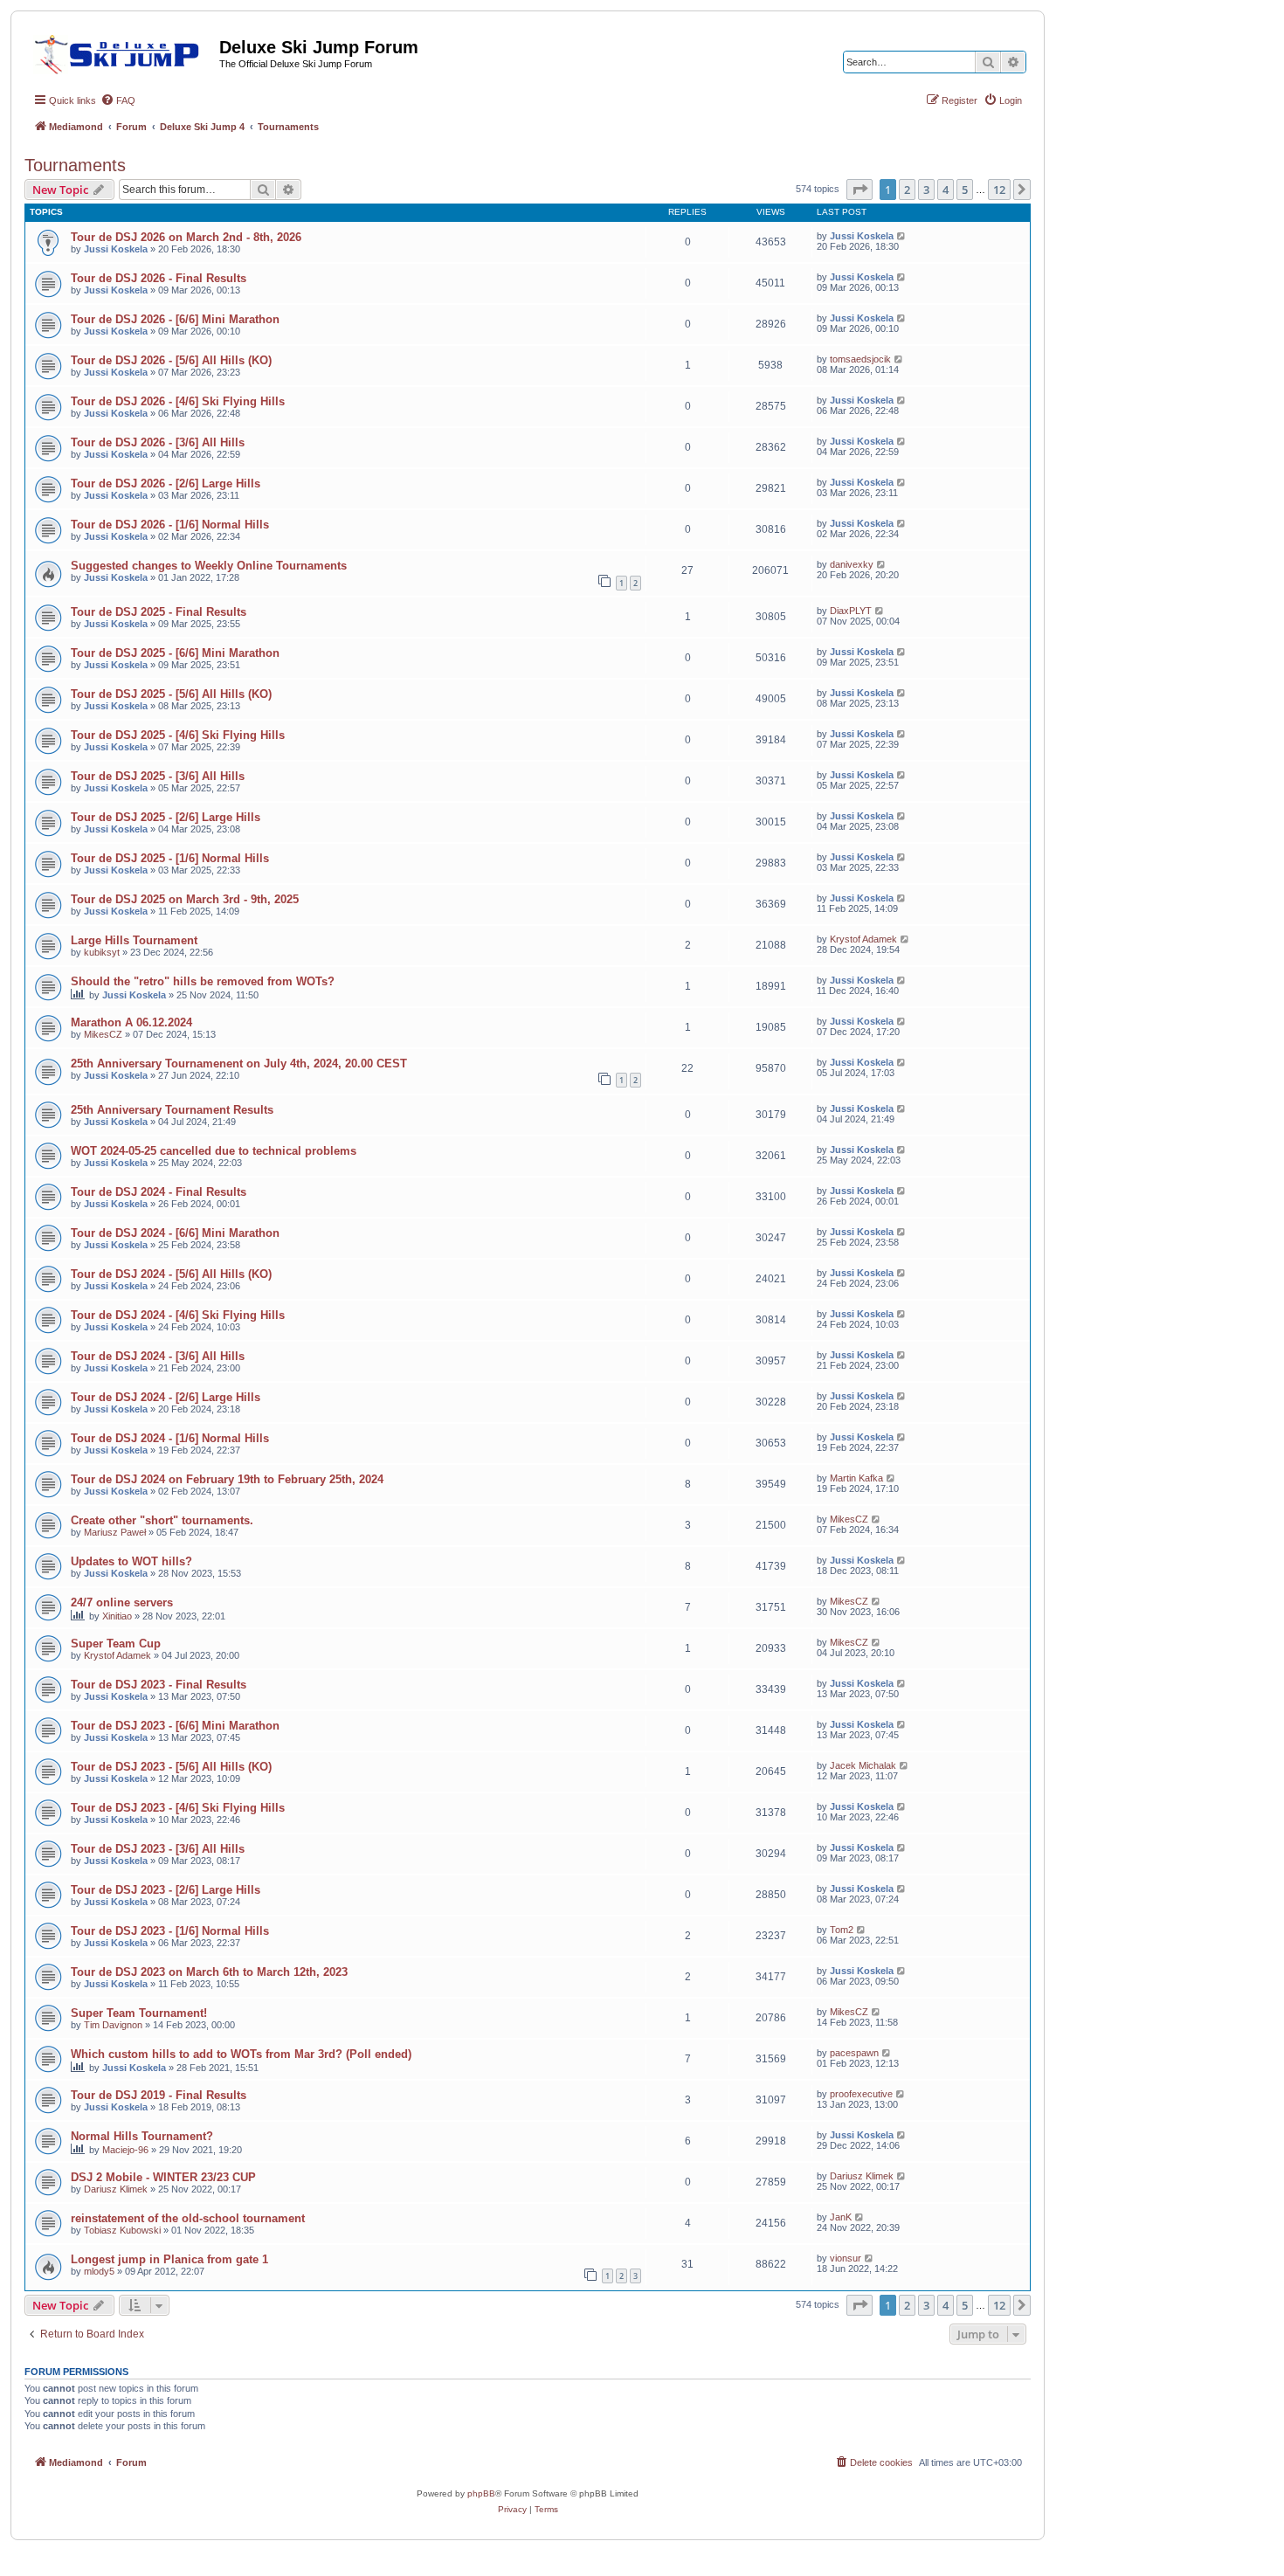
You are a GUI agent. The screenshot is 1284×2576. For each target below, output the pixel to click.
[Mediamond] (122, 52)
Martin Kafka (856, 1478)
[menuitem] (118, 100)
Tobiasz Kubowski (122, 2230)
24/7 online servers (122, 1602)
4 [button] (946, 190)
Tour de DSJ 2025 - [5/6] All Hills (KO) (171, 694)
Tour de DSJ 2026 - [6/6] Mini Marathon (175, 319)
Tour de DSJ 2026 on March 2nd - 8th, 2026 (186, 237)
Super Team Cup (116, 1644)
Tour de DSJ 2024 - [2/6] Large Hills (166, 1397)
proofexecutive (861, 2094)
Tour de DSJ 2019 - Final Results (159, 2095)
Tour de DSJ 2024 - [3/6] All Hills (158, 1356)
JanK (841, 2217)
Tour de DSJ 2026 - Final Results (159, 278)
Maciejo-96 (125, 2150)
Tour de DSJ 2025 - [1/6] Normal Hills (170, 858)
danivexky (852, 564)
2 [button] (907, 190)
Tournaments (75, 165)
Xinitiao (117, 1616)
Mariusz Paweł (115, 1532)
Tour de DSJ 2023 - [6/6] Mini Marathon (175, 1726)
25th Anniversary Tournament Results (172, 1110)
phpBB (481, 2493)
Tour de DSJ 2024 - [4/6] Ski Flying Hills (178, 1315)
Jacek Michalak (863, 1765)
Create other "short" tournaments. (162, 1520)
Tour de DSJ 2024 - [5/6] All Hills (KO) (171, 1274)
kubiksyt (102, 952)
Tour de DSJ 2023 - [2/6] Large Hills (166, 1890)
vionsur (846, 2258)
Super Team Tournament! (139, 2013)
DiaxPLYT (851, 611)
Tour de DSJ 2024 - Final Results (159, 1192)
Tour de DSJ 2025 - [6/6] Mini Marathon (175, 653)
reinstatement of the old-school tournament (188, 2218)
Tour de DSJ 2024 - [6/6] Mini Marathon (175, 1233)
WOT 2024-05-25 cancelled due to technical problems (214, 1151)
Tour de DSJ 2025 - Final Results (159, 612)
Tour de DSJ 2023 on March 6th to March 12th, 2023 (209, 1972)
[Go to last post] (902, 236)
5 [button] (965, 190)
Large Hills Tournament (134, 940)
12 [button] (999, 190)
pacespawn (854, 2053)
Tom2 (842, 1930)
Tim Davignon (113, 2025)
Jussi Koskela (116, 249)
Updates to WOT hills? (131, 1561)
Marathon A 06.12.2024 (131, 1022)
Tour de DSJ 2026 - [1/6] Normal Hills (170, 525)
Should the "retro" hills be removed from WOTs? (203, 981)
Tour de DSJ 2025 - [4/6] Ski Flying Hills (178, 735)
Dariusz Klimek (116, 2189)
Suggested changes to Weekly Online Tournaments (209, 566)
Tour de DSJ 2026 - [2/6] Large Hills (166, 483)
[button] (859, 190)
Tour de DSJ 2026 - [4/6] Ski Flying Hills (178, 401)
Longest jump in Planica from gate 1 (169, 2259)
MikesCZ (103, 1034)
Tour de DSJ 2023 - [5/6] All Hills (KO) (171, 1767)
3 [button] (926, 190)
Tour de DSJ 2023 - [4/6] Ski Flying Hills (178, 1808)
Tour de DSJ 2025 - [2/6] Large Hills (166, 817)
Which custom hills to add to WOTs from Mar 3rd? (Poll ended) (241, 2054)
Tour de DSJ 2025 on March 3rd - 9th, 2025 (185, 899)
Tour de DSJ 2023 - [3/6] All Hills (158, 1849)
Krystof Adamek (863, 939)
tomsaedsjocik (860, 359)
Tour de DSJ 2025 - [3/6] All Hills (158, 776)
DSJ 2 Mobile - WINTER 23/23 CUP (163, 2177)
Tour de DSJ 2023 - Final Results (159, 1685)
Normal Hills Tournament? (142, 2136)
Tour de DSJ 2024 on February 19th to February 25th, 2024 (227, 1479)
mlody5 (99, 2271)
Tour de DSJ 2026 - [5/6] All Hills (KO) (171, 360)
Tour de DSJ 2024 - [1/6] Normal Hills (170, 1438)
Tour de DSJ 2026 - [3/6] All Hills (158, 442)
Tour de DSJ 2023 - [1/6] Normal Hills (170, 1931)
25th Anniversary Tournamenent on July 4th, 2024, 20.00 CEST (239, 1064)
